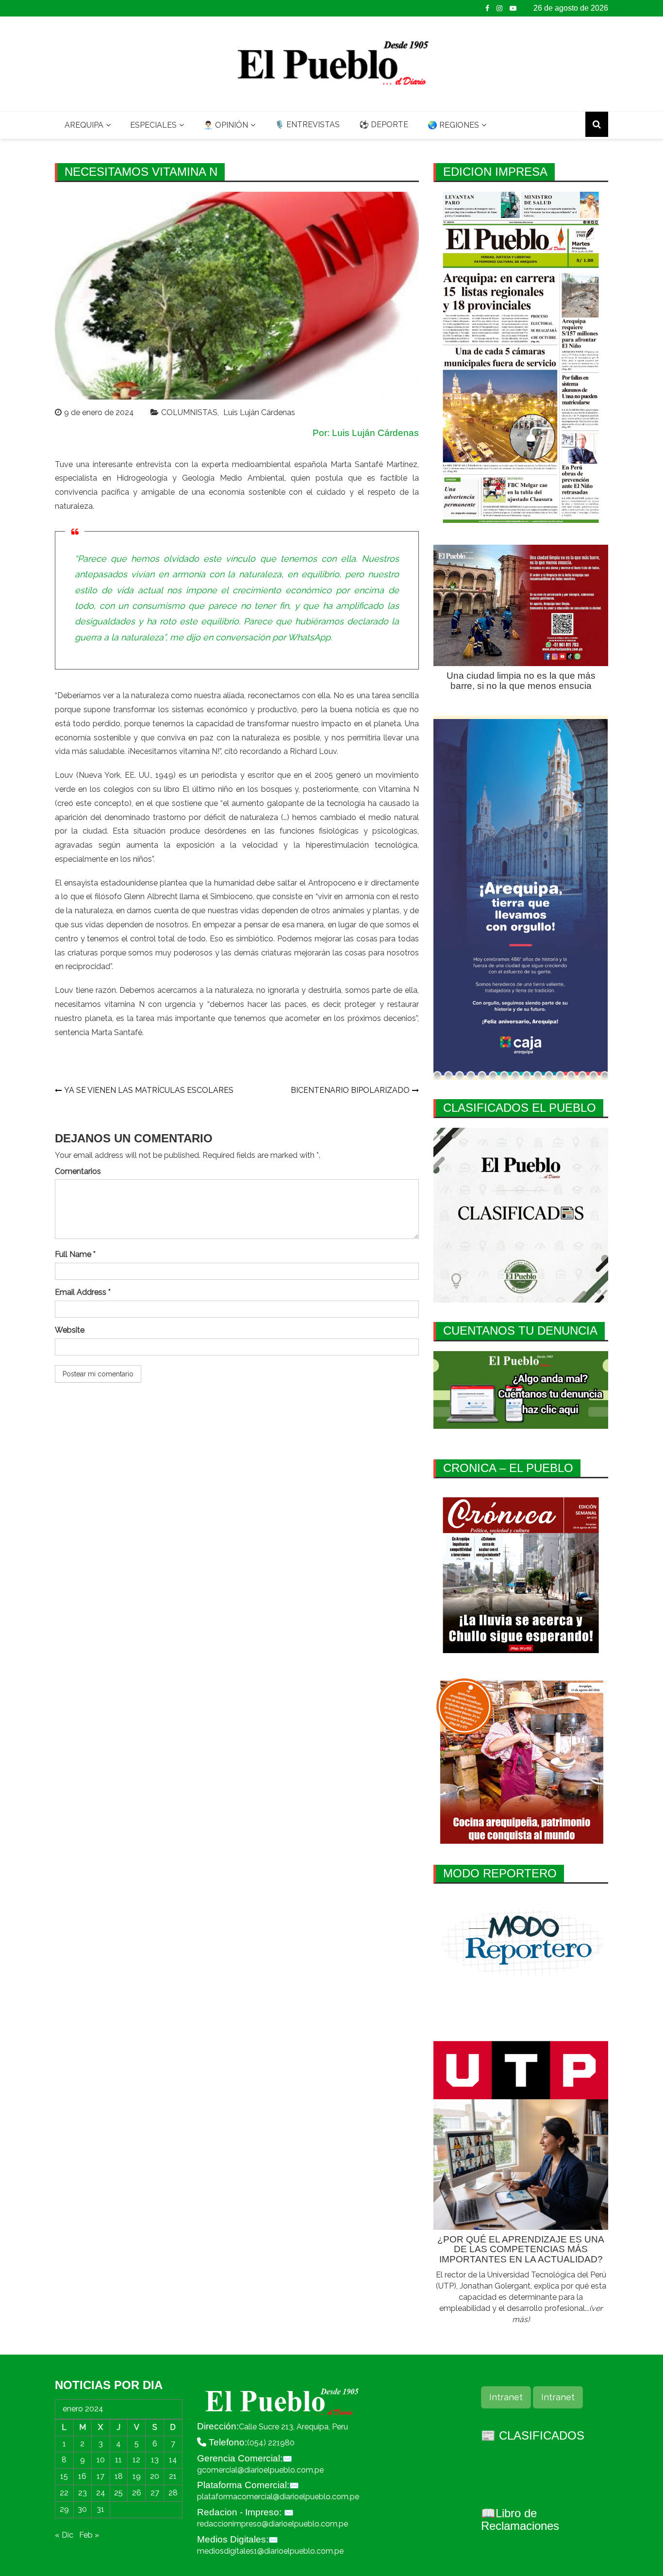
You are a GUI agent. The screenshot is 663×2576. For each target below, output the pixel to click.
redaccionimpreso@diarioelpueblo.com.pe (273, 2524)
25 (118, 2493)
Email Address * (83, 1292)
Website (70, 1330)
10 (101, 2460)
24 (101, 2493)
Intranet (506, 2397)
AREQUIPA (84, 125)
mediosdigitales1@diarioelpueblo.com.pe (270, 2551)
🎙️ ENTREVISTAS (307, 125)
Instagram (499, 8)
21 (173, 2476)
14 (173, 2460)
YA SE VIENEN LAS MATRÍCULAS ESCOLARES (149, 1090)
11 (118, 2460)
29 (64, 2509)
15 (64, 2476)
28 (173, 2493)
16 (82, 2476)
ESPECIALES (153, 125)
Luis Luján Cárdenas (259, 412)
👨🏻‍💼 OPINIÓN (226, 125)
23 (83, 2493)
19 (137, 2476)
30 (82, 2509)
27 (155, 2493)
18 (119, 2476)
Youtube (513, 8)
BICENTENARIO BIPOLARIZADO (350, 1090)
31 (100, 2509)
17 (100, 2476)
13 (155, 2460)
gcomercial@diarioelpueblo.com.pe (260, 2470)
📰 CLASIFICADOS (533, 2435)
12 (136, 2460)
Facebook (487, 8)
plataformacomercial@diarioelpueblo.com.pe (278, 2497)
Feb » (89, 2535)
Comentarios (78, 1171)
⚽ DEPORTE (384, 125)
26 (137, 2493)
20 (155, 2476)
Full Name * (75, 1254)
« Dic (64, 2535)
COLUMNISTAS (189, 412)
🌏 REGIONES (453, 125)
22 (64, 2493)
